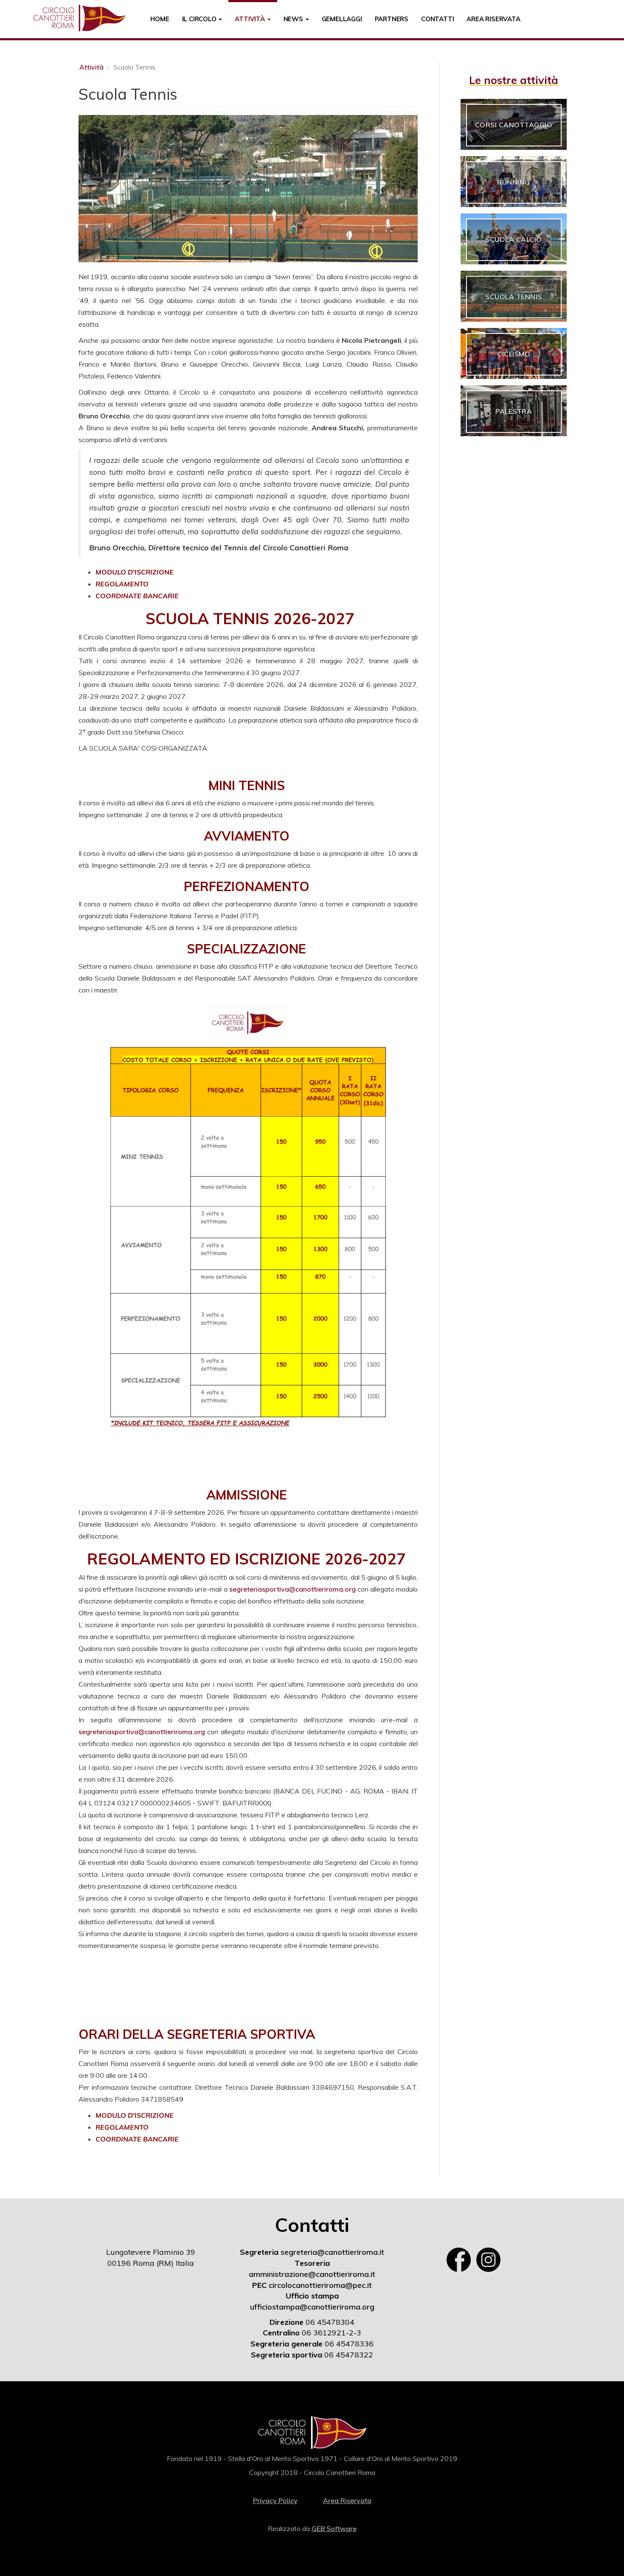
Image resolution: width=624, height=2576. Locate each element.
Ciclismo (514, 354)
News (294, 19)
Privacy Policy (275, 2500)
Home (160, 19)
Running (514, 182)
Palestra (514, 411)
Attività (250, 19)
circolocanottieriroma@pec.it (320, 2285)
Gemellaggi (342, 19)
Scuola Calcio (514, 239)
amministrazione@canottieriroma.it (312, 2274)
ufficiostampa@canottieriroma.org (312, 2307)
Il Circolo (200, 19)
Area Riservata (493, 19)
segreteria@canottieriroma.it (332, 2252)
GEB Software (334, 2528)
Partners (392, 19)
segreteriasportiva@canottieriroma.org (292, 1589)
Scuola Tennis (514, 297)
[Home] (82, 18)
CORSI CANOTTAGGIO (514, 125)
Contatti (437, 19)
